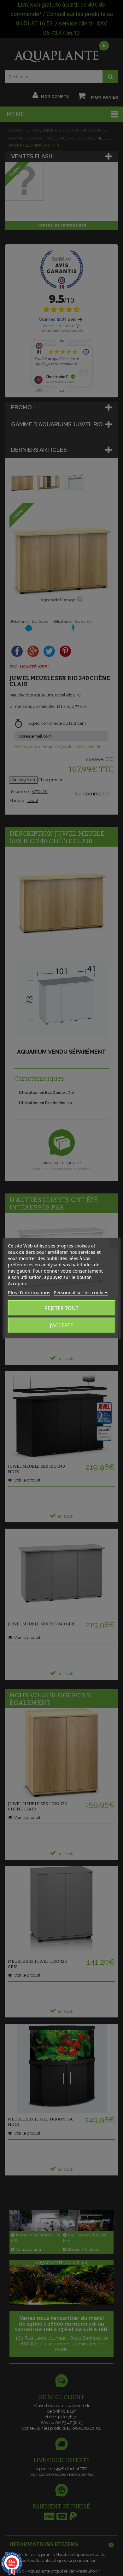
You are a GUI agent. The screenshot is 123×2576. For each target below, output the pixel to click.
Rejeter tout (61, 1308)
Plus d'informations (29, 1292)
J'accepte (61, 1325)
